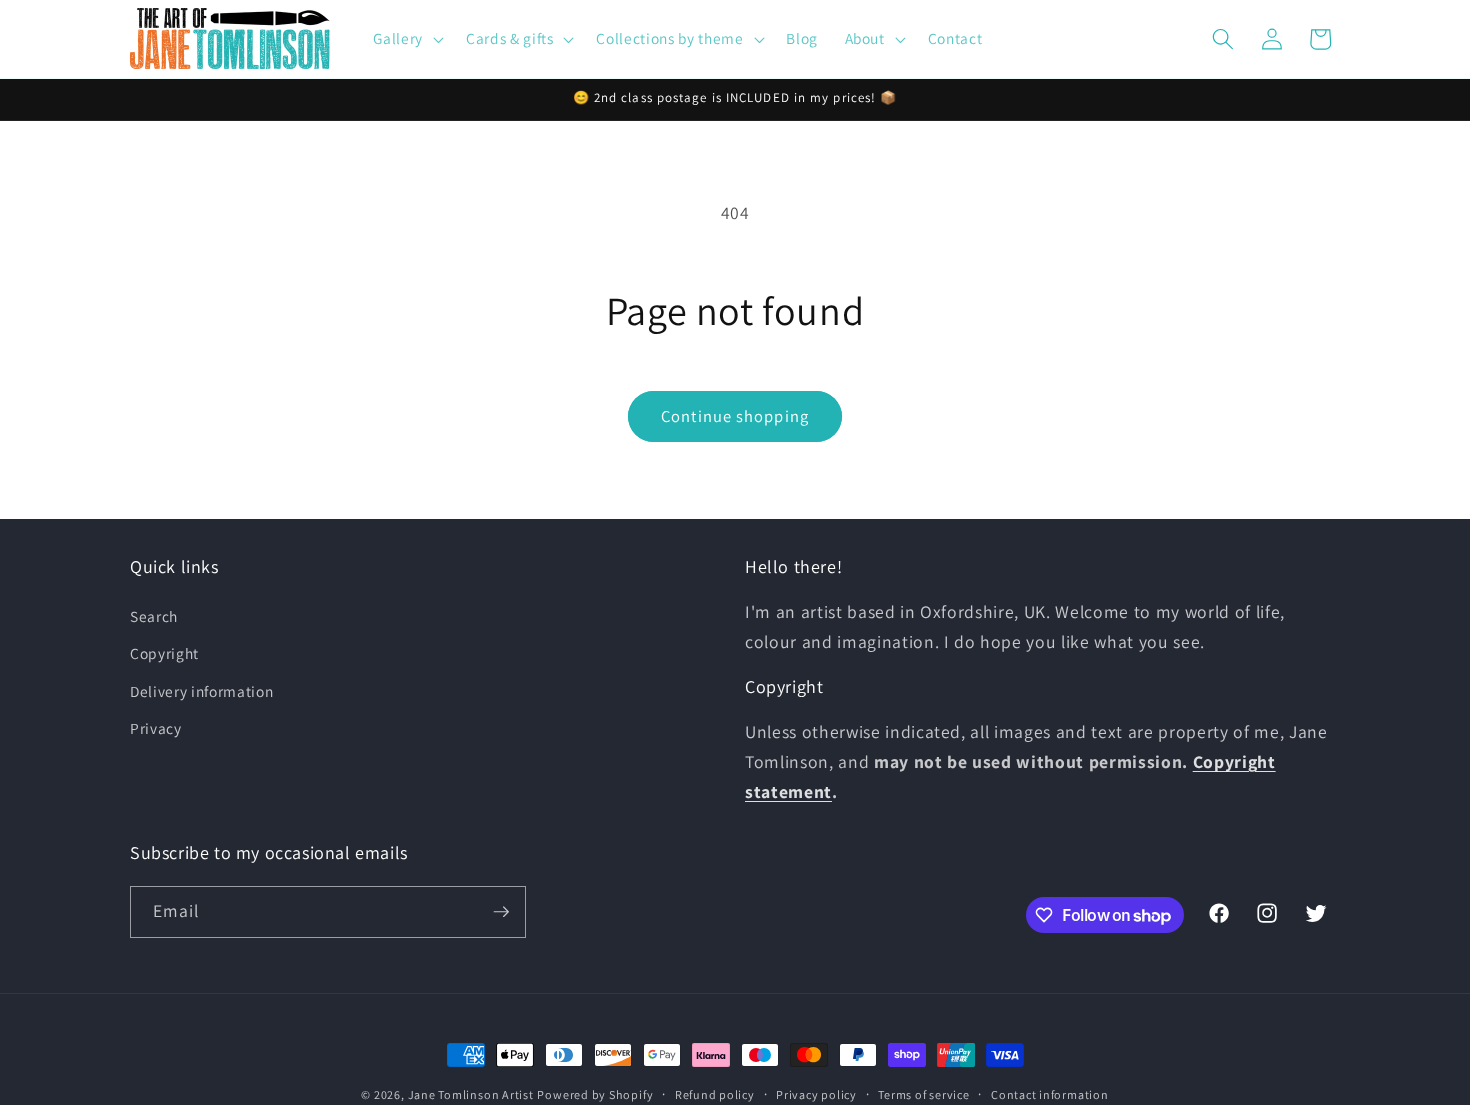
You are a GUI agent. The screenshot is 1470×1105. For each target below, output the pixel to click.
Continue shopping (735, 416)
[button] (406, 39)
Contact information (1050, 1094)
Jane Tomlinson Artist (471, 1094)
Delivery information (201, 691)
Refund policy (715, 1094)
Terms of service (923, 1094)
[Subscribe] (501, 912)
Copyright (164, 653)
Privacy (156, 728)
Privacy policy (816, 1094)
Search (154, 616)
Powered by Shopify (595, 1094)
